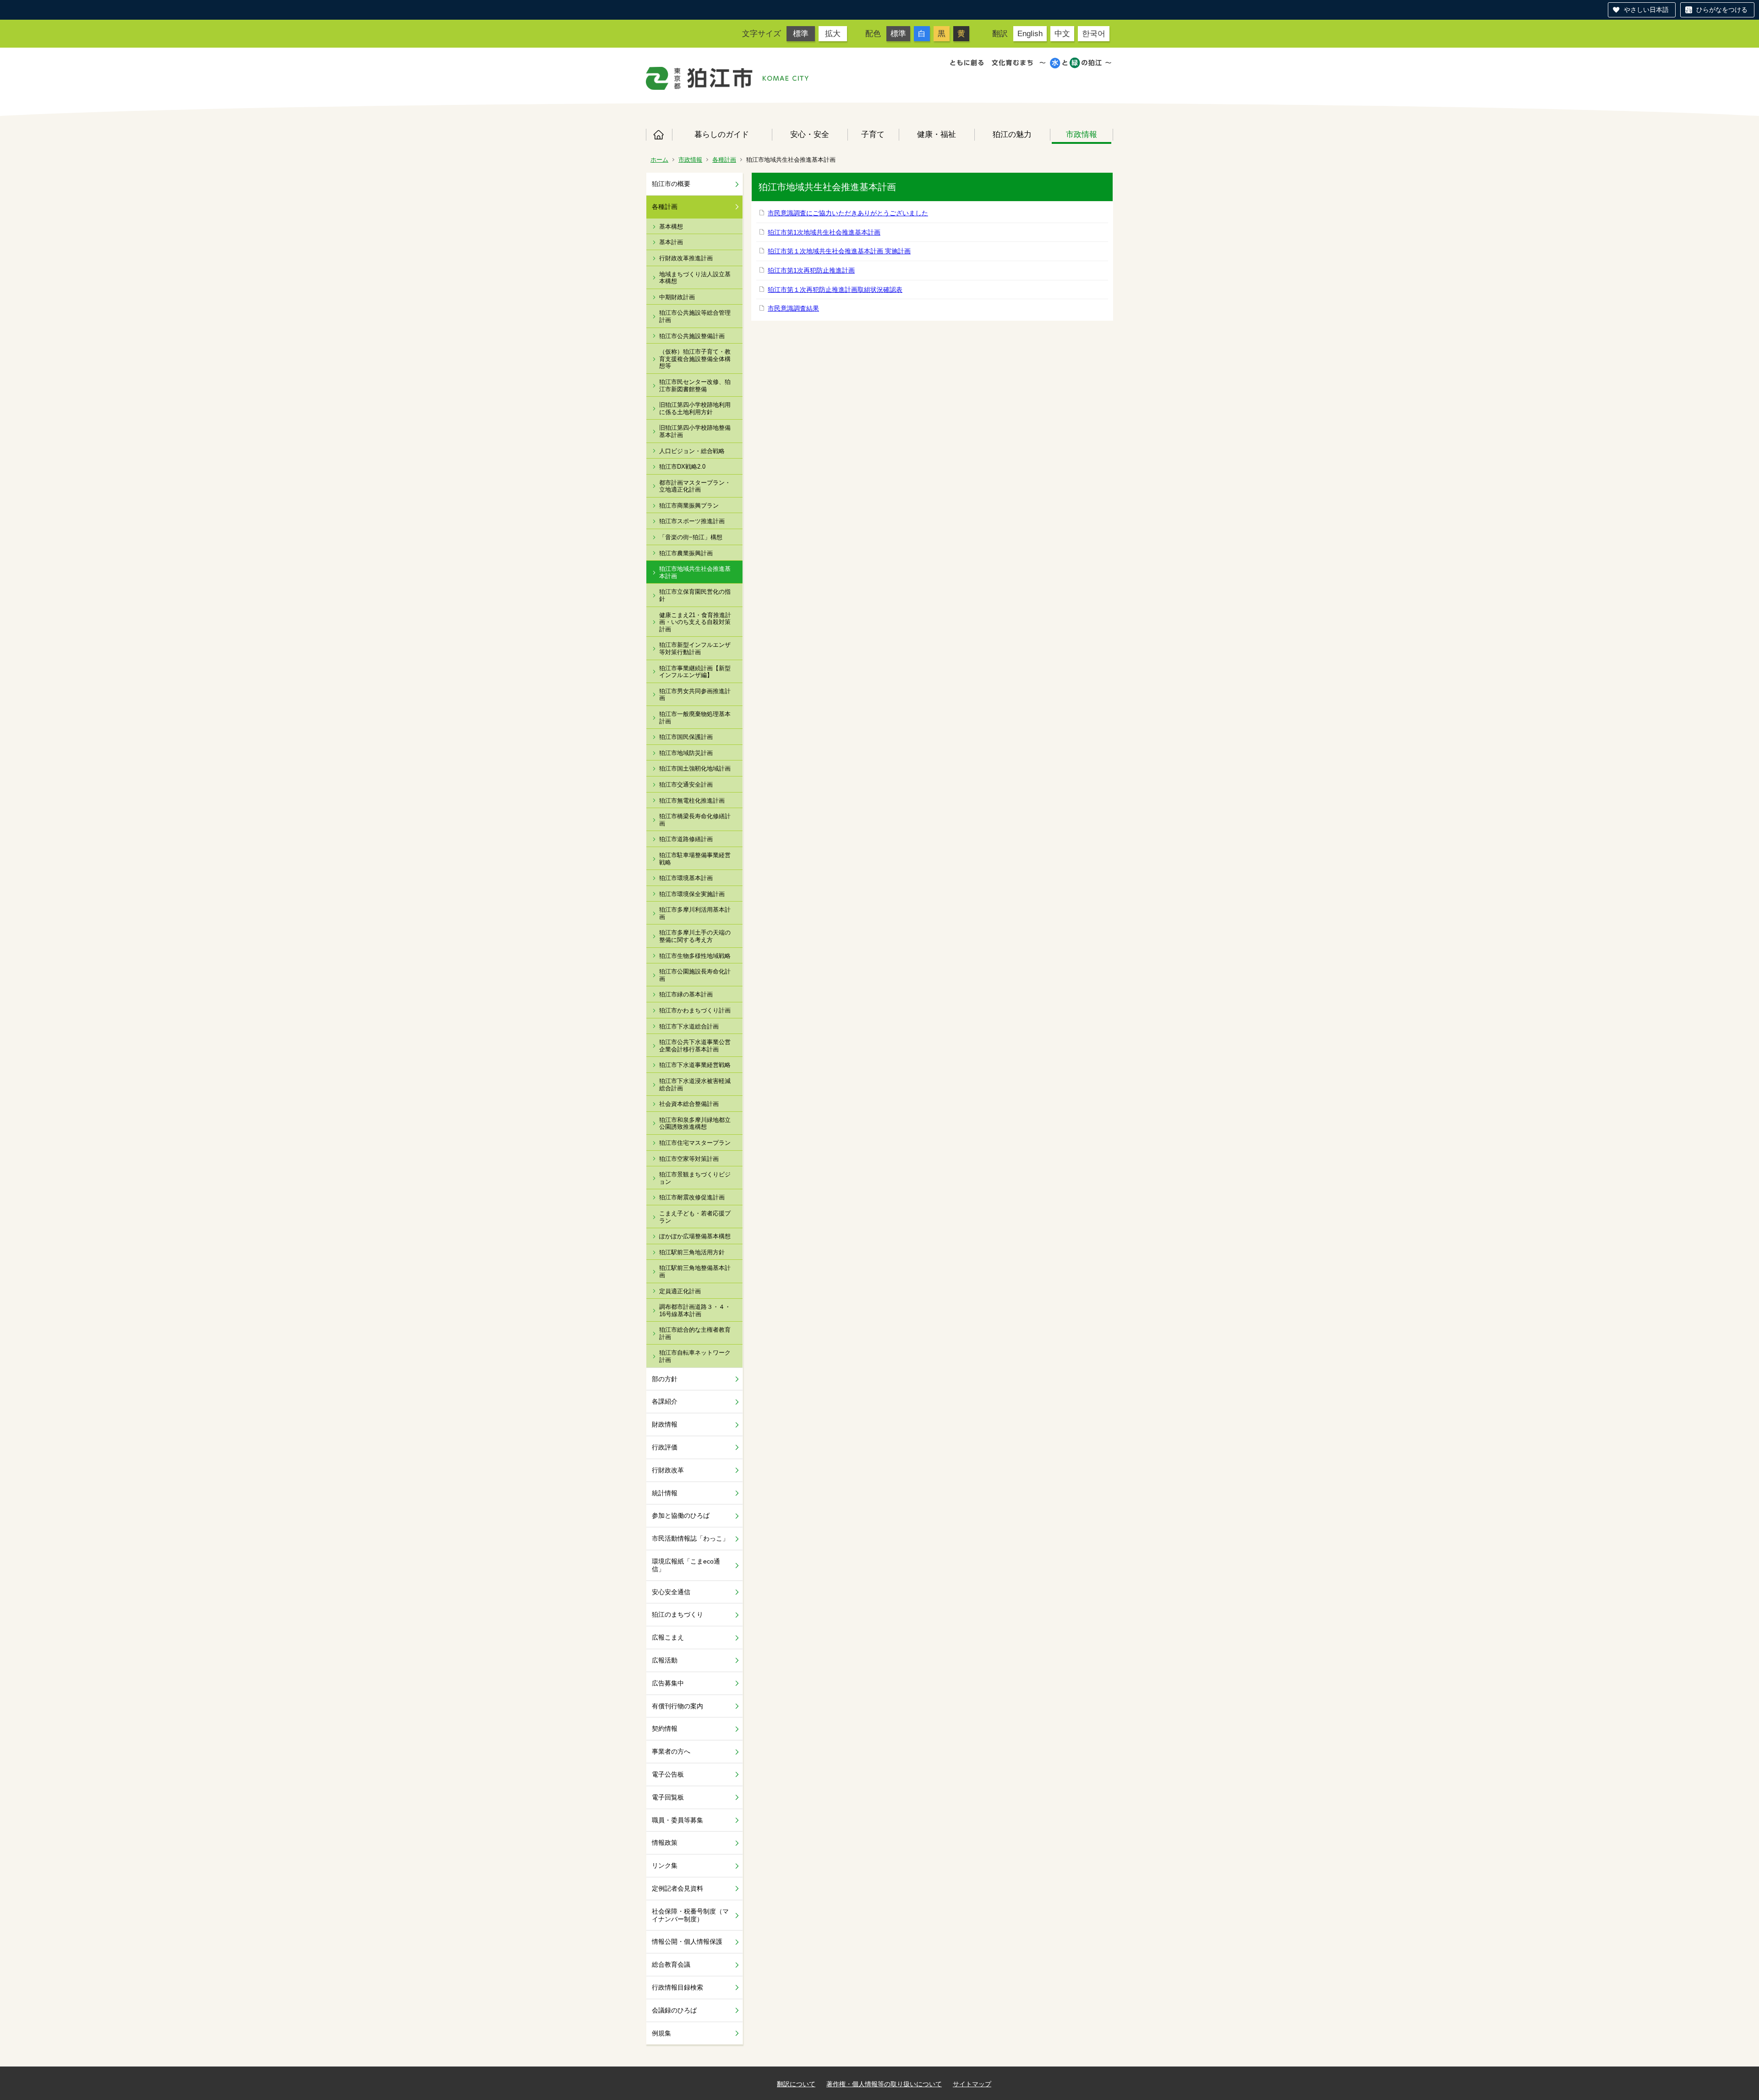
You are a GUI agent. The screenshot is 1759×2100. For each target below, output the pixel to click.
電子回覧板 (668, 1797)
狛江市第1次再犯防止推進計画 (811, 270)
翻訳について (796, 2084)
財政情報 (665, 1424)
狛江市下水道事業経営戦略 (695, 1065)
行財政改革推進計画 (686, 258)
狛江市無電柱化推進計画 (692, 801)
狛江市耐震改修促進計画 (692, 1197)
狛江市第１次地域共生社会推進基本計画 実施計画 (839, 251)
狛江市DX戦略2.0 (682, 467)
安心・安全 (810, 134)
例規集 (661, 2033)
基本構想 (671, 227)
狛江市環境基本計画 (686, 878)
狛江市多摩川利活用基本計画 (695, 913)
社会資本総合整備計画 (689, 1104)
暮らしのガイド (722, 134)
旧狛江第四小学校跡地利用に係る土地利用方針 (695, 408)
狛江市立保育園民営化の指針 (695, 595)
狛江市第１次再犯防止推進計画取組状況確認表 (835, 290)
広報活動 (665, 1660)
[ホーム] (699, 78)
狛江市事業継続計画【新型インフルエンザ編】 (695, 672)
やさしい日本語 (1646, 10)
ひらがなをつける (1722, 10)
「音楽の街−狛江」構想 (691, 537)
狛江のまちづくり (677, 1614)
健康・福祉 (937, 134)
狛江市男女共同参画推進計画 (695, 695)
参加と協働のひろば (681, 1515)
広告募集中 (668, 1683)
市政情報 (1082, 134)
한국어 (1094, 33)
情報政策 (665, 1843)
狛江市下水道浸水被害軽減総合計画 (695, 1085)
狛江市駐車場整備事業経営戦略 (695, 859)
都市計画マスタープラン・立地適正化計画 (695, 486)
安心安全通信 (671, 1592)
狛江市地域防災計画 (686, 753)
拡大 (833, 33)
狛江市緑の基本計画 (686, 994)
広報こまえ (668, 1637)
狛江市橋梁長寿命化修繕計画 (695, 820)
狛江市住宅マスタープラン (695, 1143)
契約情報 (665, 1728)
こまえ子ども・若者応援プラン (695, 1217)
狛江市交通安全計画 (686, 785)
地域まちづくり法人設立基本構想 (695, 278)
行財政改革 (668, 1470)
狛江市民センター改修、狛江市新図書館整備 (695, 386)
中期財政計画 (677, 297)
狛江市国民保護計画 (686, 737)
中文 (1062, 33)
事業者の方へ (671, 1751)
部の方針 (665, 1379)
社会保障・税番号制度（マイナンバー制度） (690, 1915)
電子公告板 (668, 1774)
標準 (801, 33)
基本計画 (671, 242)
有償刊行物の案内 (677, 1706)
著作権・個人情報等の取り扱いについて (884, 2084)
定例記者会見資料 (677, 1888)
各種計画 (724, 160)
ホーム (659, 135)
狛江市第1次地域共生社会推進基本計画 (824, 232)
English (1030, 33)
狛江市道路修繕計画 (686, 839)
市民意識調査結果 (793, 308)
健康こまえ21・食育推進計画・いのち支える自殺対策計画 (695, 622)
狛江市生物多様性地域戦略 (695, 956)
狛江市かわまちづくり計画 (695, 1010)
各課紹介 (665, 1401)
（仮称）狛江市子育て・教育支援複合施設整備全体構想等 (695, 359)
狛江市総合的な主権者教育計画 (695, 1333)
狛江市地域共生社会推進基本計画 (695, 572)
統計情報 (665, 1493)
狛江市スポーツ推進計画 (692, 521)
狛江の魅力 (1012, 134)
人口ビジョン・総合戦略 (692, 451)
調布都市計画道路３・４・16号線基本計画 (695, 1310)
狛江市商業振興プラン (689, 506)
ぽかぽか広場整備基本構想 (695, 1236)
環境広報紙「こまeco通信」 (686, 1565)
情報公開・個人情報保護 (687, 1941)
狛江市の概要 (671, 184)
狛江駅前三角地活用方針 (692, 1252)
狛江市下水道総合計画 (689, 1026)
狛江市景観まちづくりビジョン (695, 1178)
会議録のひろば (674, 2010)
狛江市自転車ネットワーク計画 (695, 1356)
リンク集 (665, 1865)
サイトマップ (972, 2084)
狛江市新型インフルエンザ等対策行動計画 (695, 648)
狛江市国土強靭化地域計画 (695, 768)
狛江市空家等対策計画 (689, 1159)
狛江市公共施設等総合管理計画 (695, 316)
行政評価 (665, 1447)
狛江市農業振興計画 (686, 553)
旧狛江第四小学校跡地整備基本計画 (695, 431)
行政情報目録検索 (677, 1987)
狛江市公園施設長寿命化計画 (695, 975)
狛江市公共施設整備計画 (692, 336)
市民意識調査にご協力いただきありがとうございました (848, 213)
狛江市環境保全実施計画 (692, 894)
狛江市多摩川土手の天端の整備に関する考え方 (695, 936)
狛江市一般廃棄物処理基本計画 (695, 718)
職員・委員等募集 (677, 1820)
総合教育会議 (671, 1964)
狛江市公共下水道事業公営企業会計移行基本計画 (695, 1046)
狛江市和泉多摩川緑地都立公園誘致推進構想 (695, 1124)
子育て (873, 134)
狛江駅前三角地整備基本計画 (695, 1271)
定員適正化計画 (680, 1291)
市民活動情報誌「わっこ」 (690, 1538)
